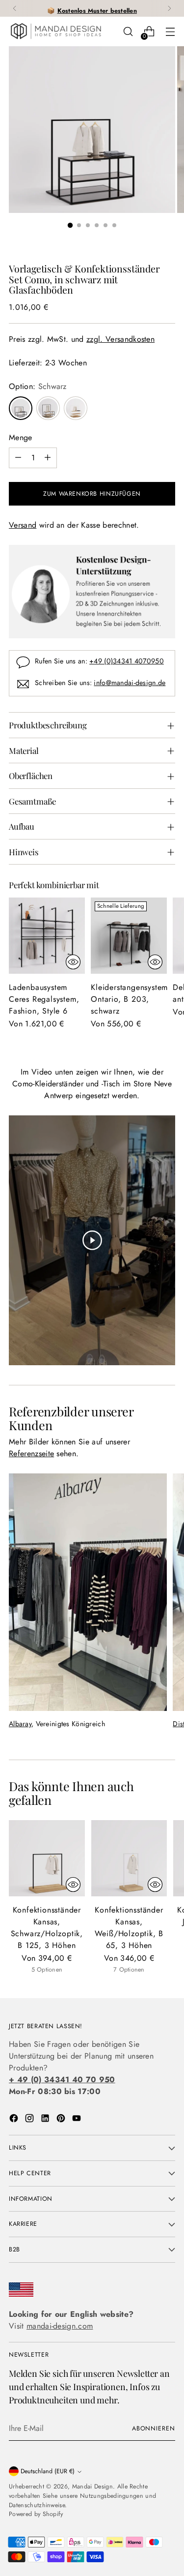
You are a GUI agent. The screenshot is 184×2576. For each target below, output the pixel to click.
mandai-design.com (60, 2326)
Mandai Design (92, 2486)
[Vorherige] (15, 8)
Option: (38, 386)
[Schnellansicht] (73, 962)
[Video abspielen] (92, 1240)
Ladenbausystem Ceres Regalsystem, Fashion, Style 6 (44, 999)
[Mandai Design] (55, 31)
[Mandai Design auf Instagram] (30, 2120)
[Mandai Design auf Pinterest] (62, 2120)
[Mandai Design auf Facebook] (15, 2120)
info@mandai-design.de (130, 683)
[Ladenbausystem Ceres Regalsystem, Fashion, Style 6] (47, 936)
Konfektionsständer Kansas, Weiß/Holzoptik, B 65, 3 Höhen (129, 1928)
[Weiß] (76, 408)
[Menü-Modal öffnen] (170, 32)
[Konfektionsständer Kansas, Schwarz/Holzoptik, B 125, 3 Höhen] (47, 1858)
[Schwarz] (21, 408)
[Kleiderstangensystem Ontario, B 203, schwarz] (129, 936)
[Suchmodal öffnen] (128, 32)
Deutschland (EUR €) (48, 2471)
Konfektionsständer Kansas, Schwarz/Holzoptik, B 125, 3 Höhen (47, 1928)
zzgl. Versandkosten (120, 339)
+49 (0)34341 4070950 (127, 661)
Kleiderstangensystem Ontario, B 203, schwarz (129, 999)
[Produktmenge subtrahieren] (18, 458)
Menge (21, 437)
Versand (23, 525)
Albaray (20, 1724)
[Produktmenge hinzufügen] (48, 458)
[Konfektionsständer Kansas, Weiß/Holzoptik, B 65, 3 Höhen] (129, 1858)
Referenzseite (31, 1453)
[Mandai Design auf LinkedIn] (46, 2120)
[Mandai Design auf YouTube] (78, 2120)
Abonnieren (154, 2428)
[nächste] (169, 8)
